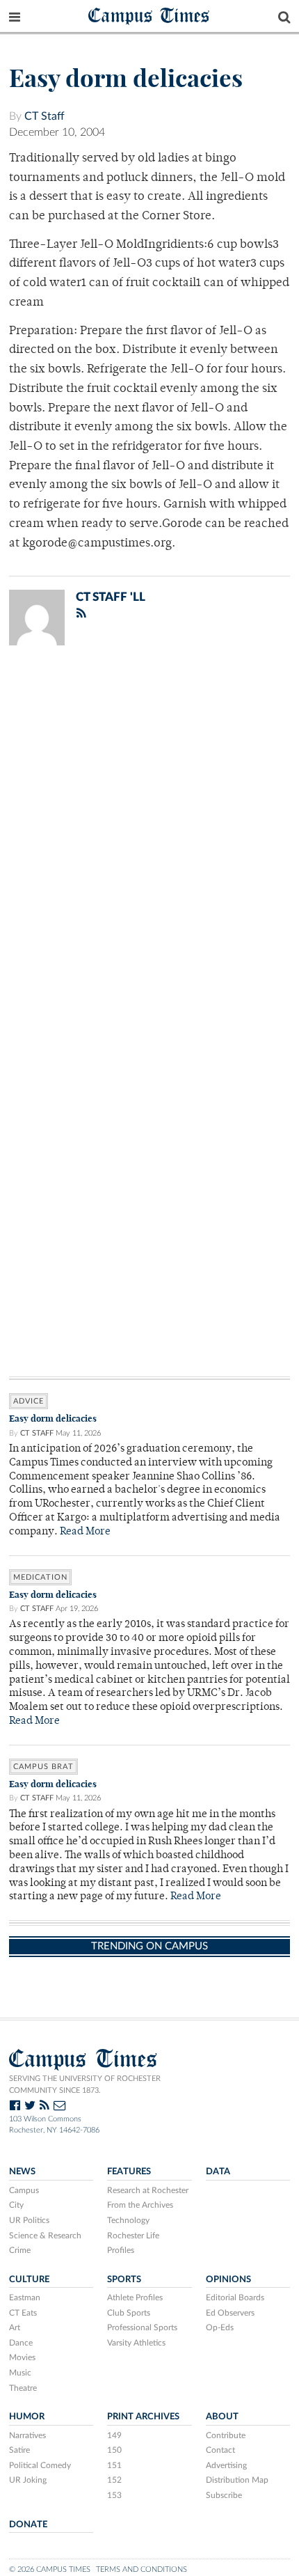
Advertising (226, 2465)
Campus (24, 2190)
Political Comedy (40, 2465)
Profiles (121, 2250)
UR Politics (29, 2220)
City (16, 2205)
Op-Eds (220, 2327)
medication (40, 1577)
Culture (29, 2279)
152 (114, 2480)
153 (114, 2495)
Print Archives (143, 2417)
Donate (28, 2524)
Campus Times (149, 15)
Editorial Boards (235, 2298)
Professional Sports (142, 2327)
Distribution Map (237, 2480)
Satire (19, 2450)
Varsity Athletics (136, 2343)
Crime (20, 2250)
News (22, 2171)
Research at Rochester (148, 2190)
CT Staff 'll (111, 597)
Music (20, 2373)
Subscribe (224, 2495)
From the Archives (140, 2205)
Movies (22, 2357)
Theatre (23, 2388)
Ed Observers (230, 2313)
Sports (124, 2279)
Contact (220, 2450)
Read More (85, 1532)
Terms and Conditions (142, 2569)
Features (129, 2171)
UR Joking (28, 2480)
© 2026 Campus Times (50, 2569)
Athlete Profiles (135, 2298)
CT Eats (23, 2313)
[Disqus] (149, 838)
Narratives (27, 2435)
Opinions (228, 2279)
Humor (27, 2417)
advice (29, 1401)
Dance (21, 2343)
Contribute (226, 2435)
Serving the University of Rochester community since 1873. (85, 2084)
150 (114, 2450)
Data (218, 2171)
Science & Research (45, 2236)
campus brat (43, 1767)
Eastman (25, 2298)
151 (114, 2465)
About (222, 2417)
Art (15, 2327)
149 (114, 2435)
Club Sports (129, 2313)
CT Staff (45, 116)
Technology (128, 2220)
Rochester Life (133, 2236)
